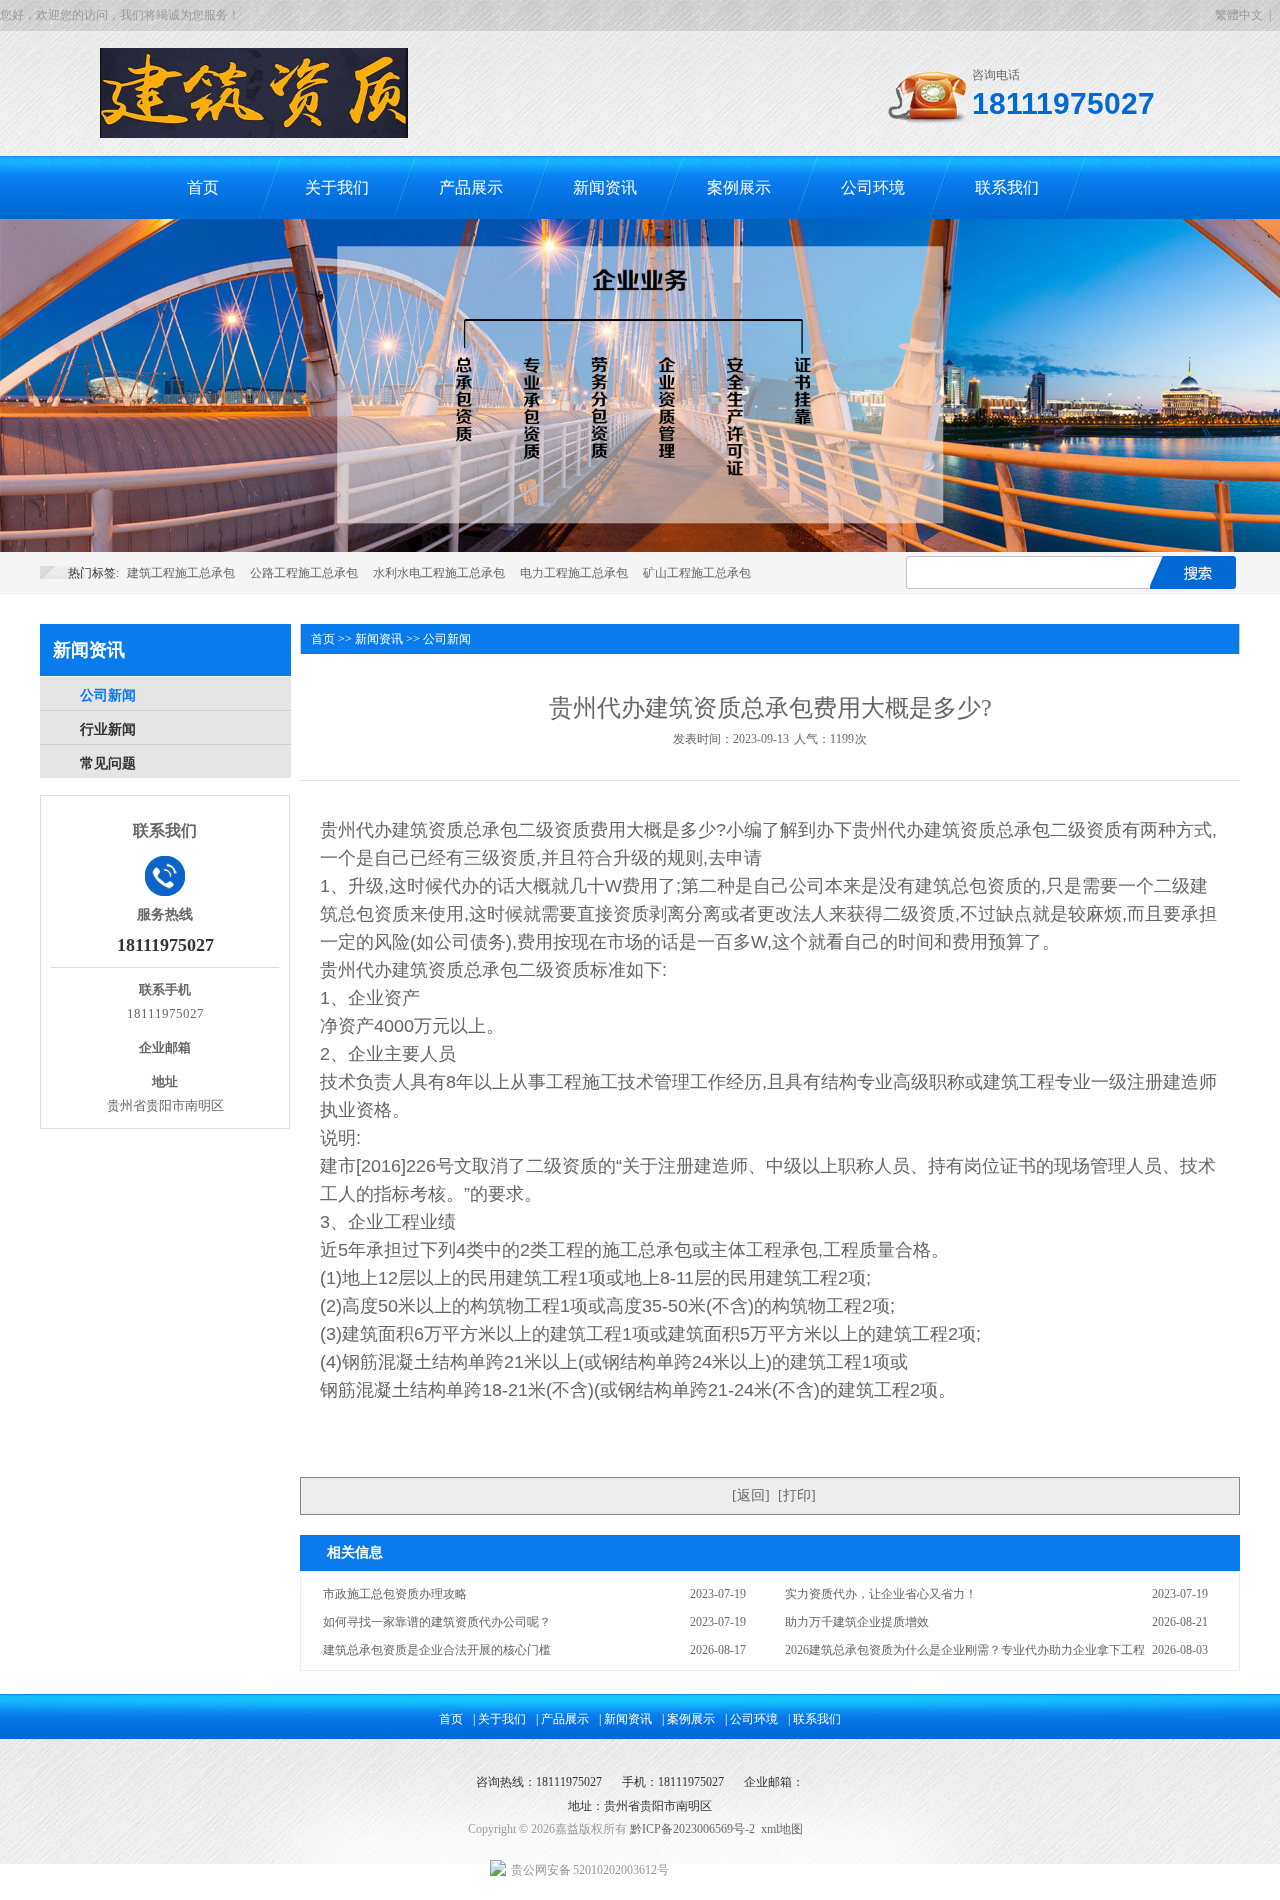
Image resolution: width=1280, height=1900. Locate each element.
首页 (203, 187)
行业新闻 (108, 729)
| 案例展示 (688, 1719)
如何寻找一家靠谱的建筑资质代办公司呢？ (437, 1622)
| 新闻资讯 (625, 1719)
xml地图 (782, 1829)
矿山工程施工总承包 (697, 573)
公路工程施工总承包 (304, 573)
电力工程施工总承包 (574, 573)
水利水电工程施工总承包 (439, 573)
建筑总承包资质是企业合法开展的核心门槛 (437, 1650)
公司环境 (873, 187)
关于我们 (337, 187)
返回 (751, 1495)
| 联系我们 (814, 1719)
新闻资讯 (605, 187)
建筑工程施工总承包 (181, 573)
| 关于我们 (499, 1719)
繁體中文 (1239, 15)
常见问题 (108, 763)
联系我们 (1007, 187)
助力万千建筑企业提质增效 (857, 1622)
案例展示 (739, 187)
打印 (797, 1495)
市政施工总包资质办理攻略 (395, 1594)
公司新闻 (108, 695)
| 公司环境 (751, 1719)
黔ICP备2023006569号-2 (692, 1829)
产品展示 (471, 187)
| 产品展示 (562, 1719)
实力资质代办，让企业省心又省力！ (881, 1594)
